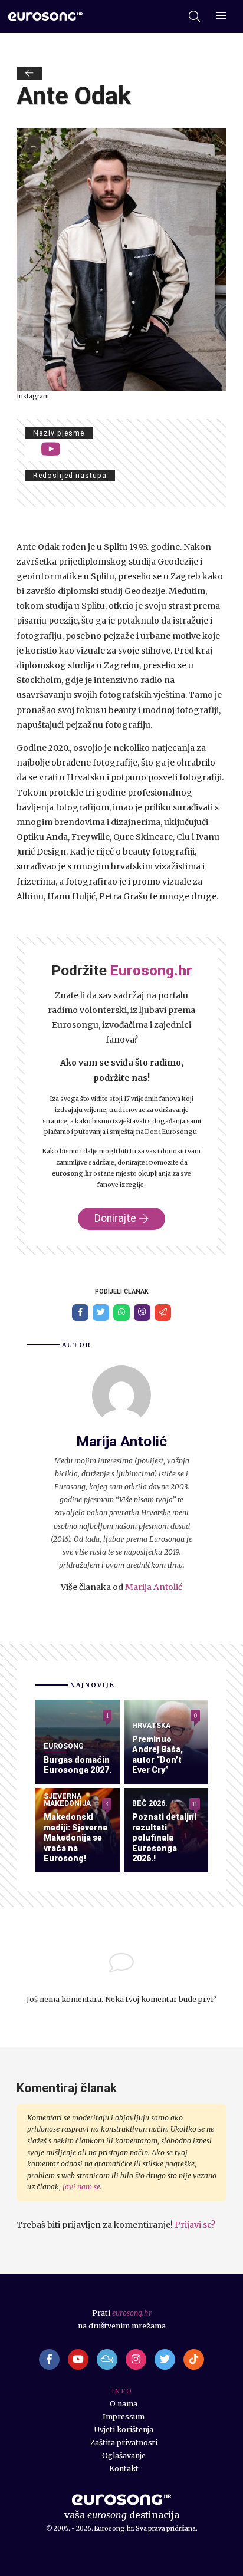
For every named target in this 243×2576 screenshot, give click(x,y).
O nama (124, 2404)
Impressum (124, 2417)
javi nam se (81, 2187)
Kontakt (124, 2468)
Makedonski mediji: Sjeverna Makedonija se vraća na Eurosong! (75, 1838)
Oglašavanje (124, 2455)
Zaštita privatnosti (124, 2443)
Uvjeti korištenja (124, 2430)
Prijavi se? (195, 2225)
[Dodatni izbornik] (221, 17)
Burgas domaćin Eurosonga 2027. (78, 1765)
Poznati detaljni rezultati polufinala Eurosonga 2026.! (164, 1838)
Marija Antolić (154, 1587)
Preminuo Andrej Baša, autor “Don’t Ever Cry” (157, 1755)
